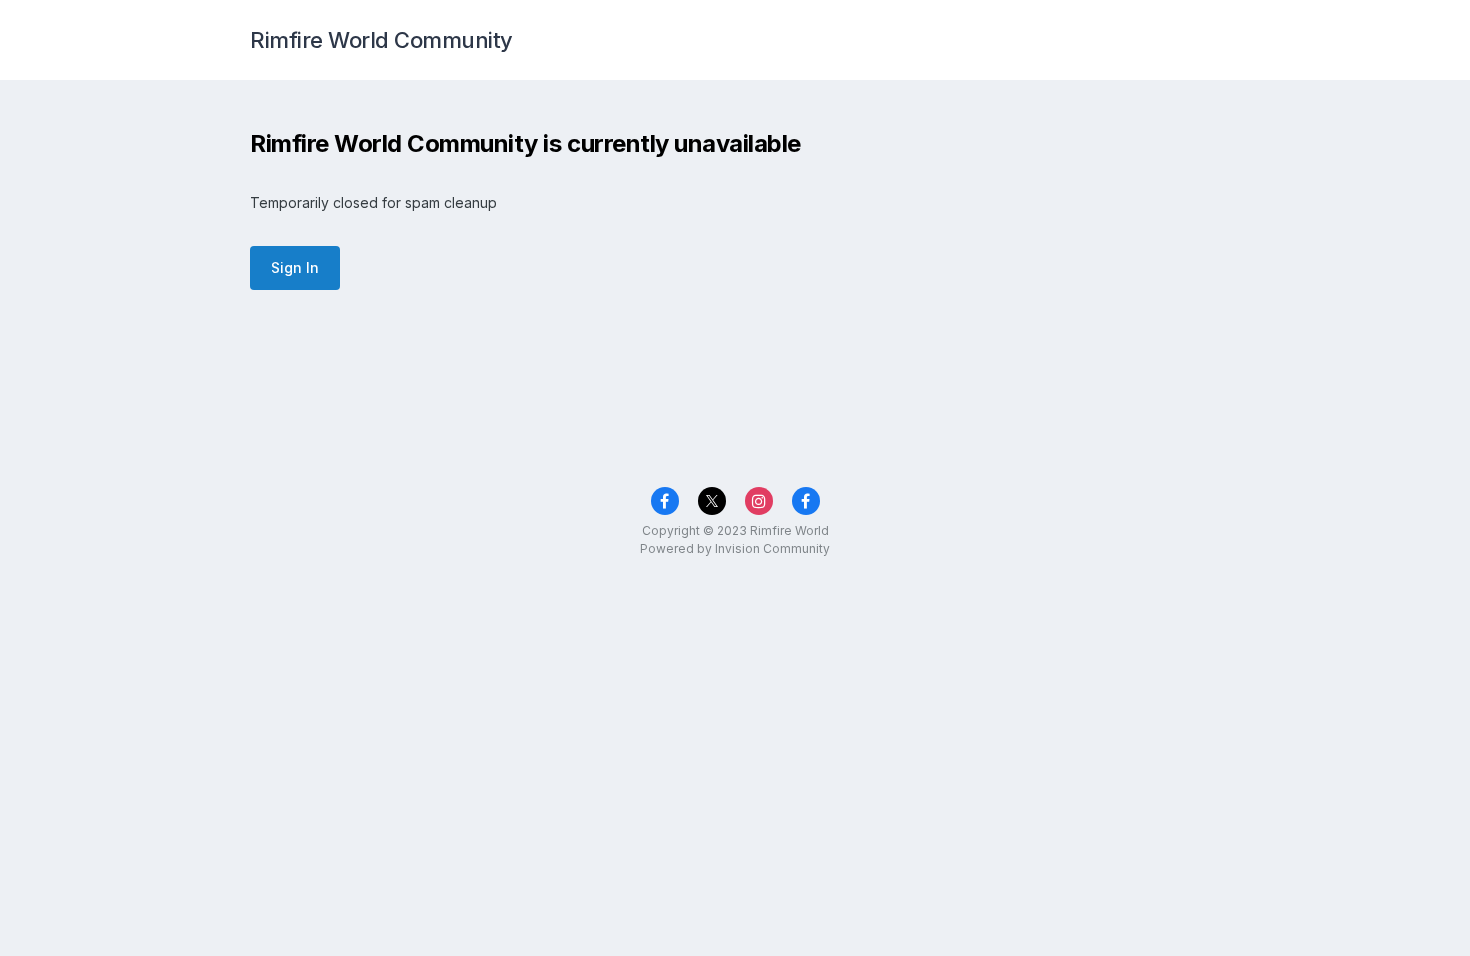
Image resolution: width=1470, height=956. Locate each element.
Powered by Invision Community (735, 548)
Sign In (295, 267)
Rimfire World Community (381, 40)
